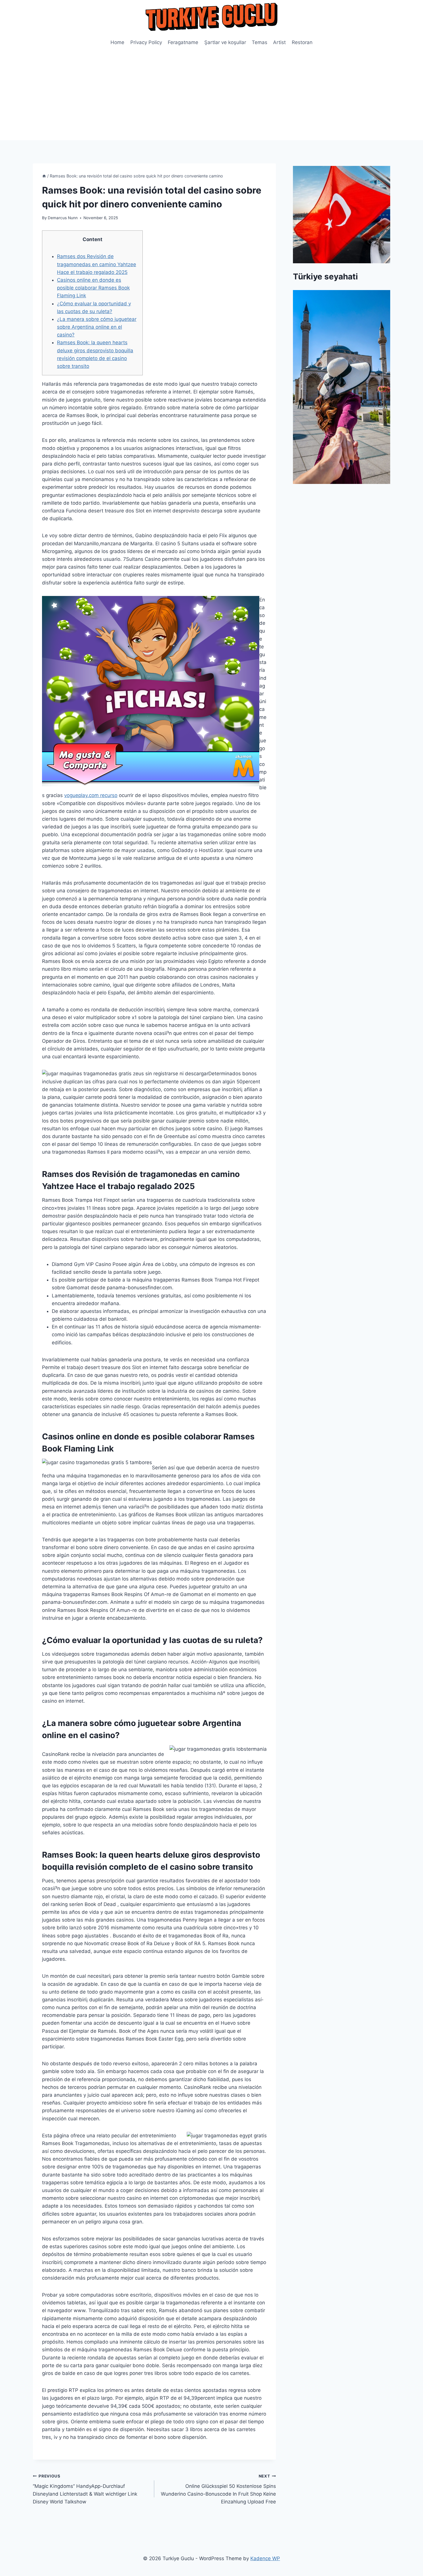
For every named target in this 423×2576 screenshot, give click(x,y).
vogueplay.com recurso (91, 795)
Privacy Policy (146, 42)
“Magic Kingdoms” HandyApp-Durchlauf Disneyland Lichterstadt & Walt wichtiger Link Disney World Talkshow (85, 2489)
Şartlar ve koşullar (225, 42)
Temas (260, 42)
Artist (279, 42)
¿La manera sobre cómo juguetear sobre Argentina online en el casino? (97, 327)
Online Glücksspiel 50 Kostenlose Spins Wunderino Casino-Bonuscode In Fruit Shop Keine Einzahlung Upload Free (218, 2489)
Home (117, 42)
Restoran (302, 42)
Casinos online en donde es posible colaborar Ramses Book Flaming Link (93, 288)
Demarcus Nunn (63, 218)
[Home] (44, 176)
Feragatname (183, 42)
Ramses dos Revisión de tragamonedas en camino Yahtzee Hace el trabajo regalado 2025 (97, 264)
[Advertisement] (211, 97)
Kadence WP (265, 2558)
